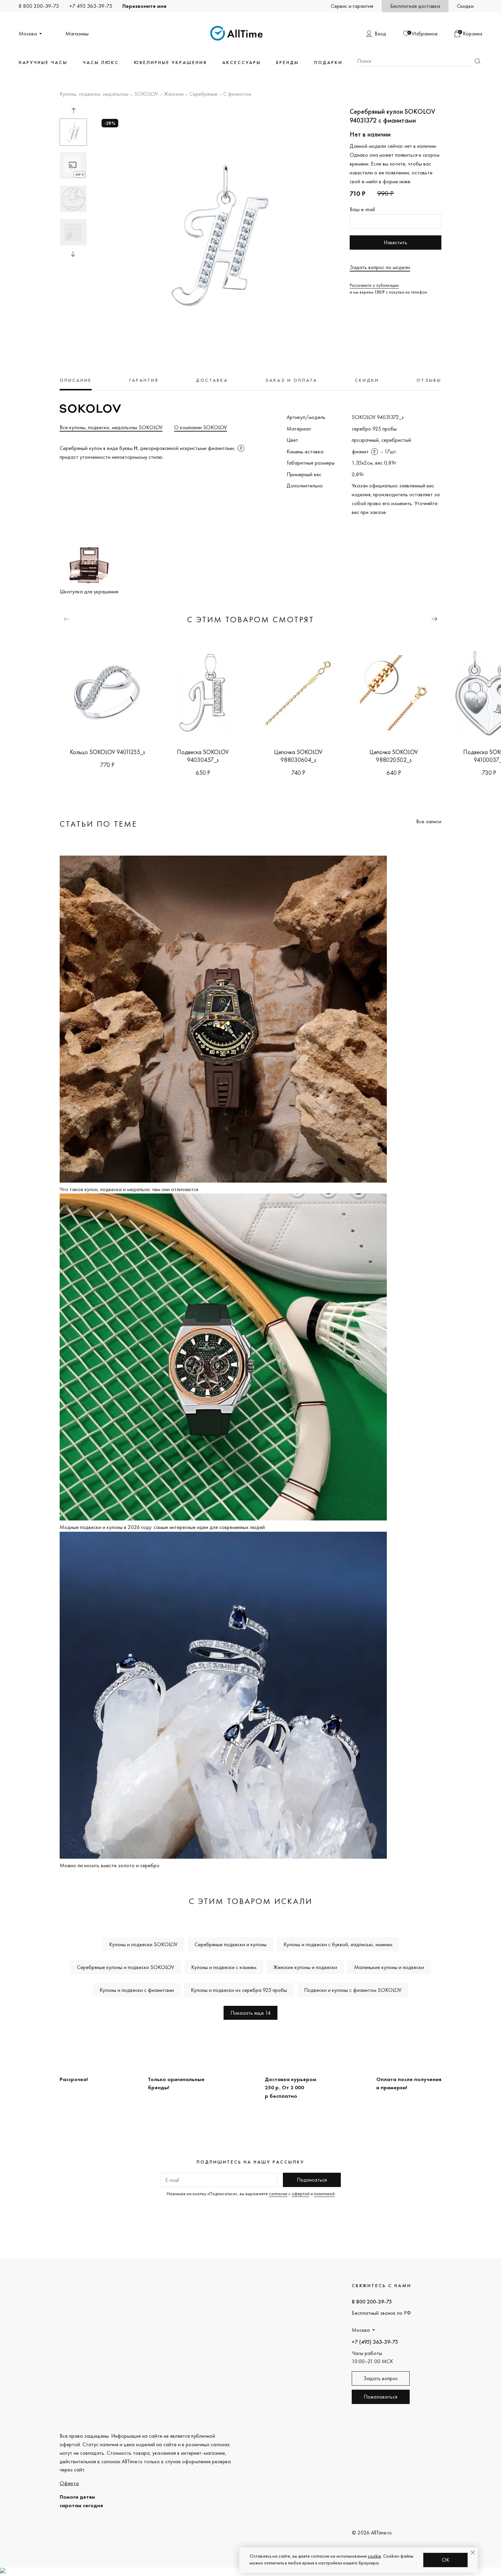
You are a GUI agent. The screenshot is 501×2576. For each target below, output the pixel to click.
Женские (174, 94)
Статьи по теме (98, 824)
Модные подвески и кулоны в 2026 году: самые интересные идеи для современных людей (162, 1527)
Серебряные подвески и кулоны (231, 1944)
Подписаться (312, 2180)
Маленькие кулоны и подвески (389, 1967)
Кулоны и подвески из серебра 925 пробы (239, 1990)
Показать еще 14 (250, 2013)
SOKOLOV (146, 94)
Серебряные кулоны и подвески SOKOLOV (126, 1967)
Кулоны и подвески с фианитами (137, 1990)
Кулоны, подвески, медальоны (94, 94)
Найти (477, 61)
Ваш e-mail (362, 209)
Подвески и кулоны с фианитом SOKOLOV (353, 1990)
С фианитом (237, 94)
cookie (374, 2556)
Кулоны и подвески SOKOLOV (143, 1944)
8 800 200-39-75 (39, 6)
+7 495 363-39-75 (91, 6)
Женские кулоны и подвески (305, 1967)
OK (446, 2560)
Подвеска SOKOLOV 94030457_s (203, 756)
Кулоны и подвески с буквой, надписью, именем (338, 1944)
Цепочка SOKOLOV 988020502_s (394, 756)
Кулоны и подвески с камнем (224, 1967)
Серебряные (203, 94)
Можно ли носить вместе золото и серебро (110, 1865)
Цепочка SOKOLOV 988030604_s (298, 756)
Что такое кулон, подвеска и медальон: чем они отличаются (129, 1189)
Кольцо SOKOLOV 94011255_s (108, 752)
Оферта (69, 2483)
